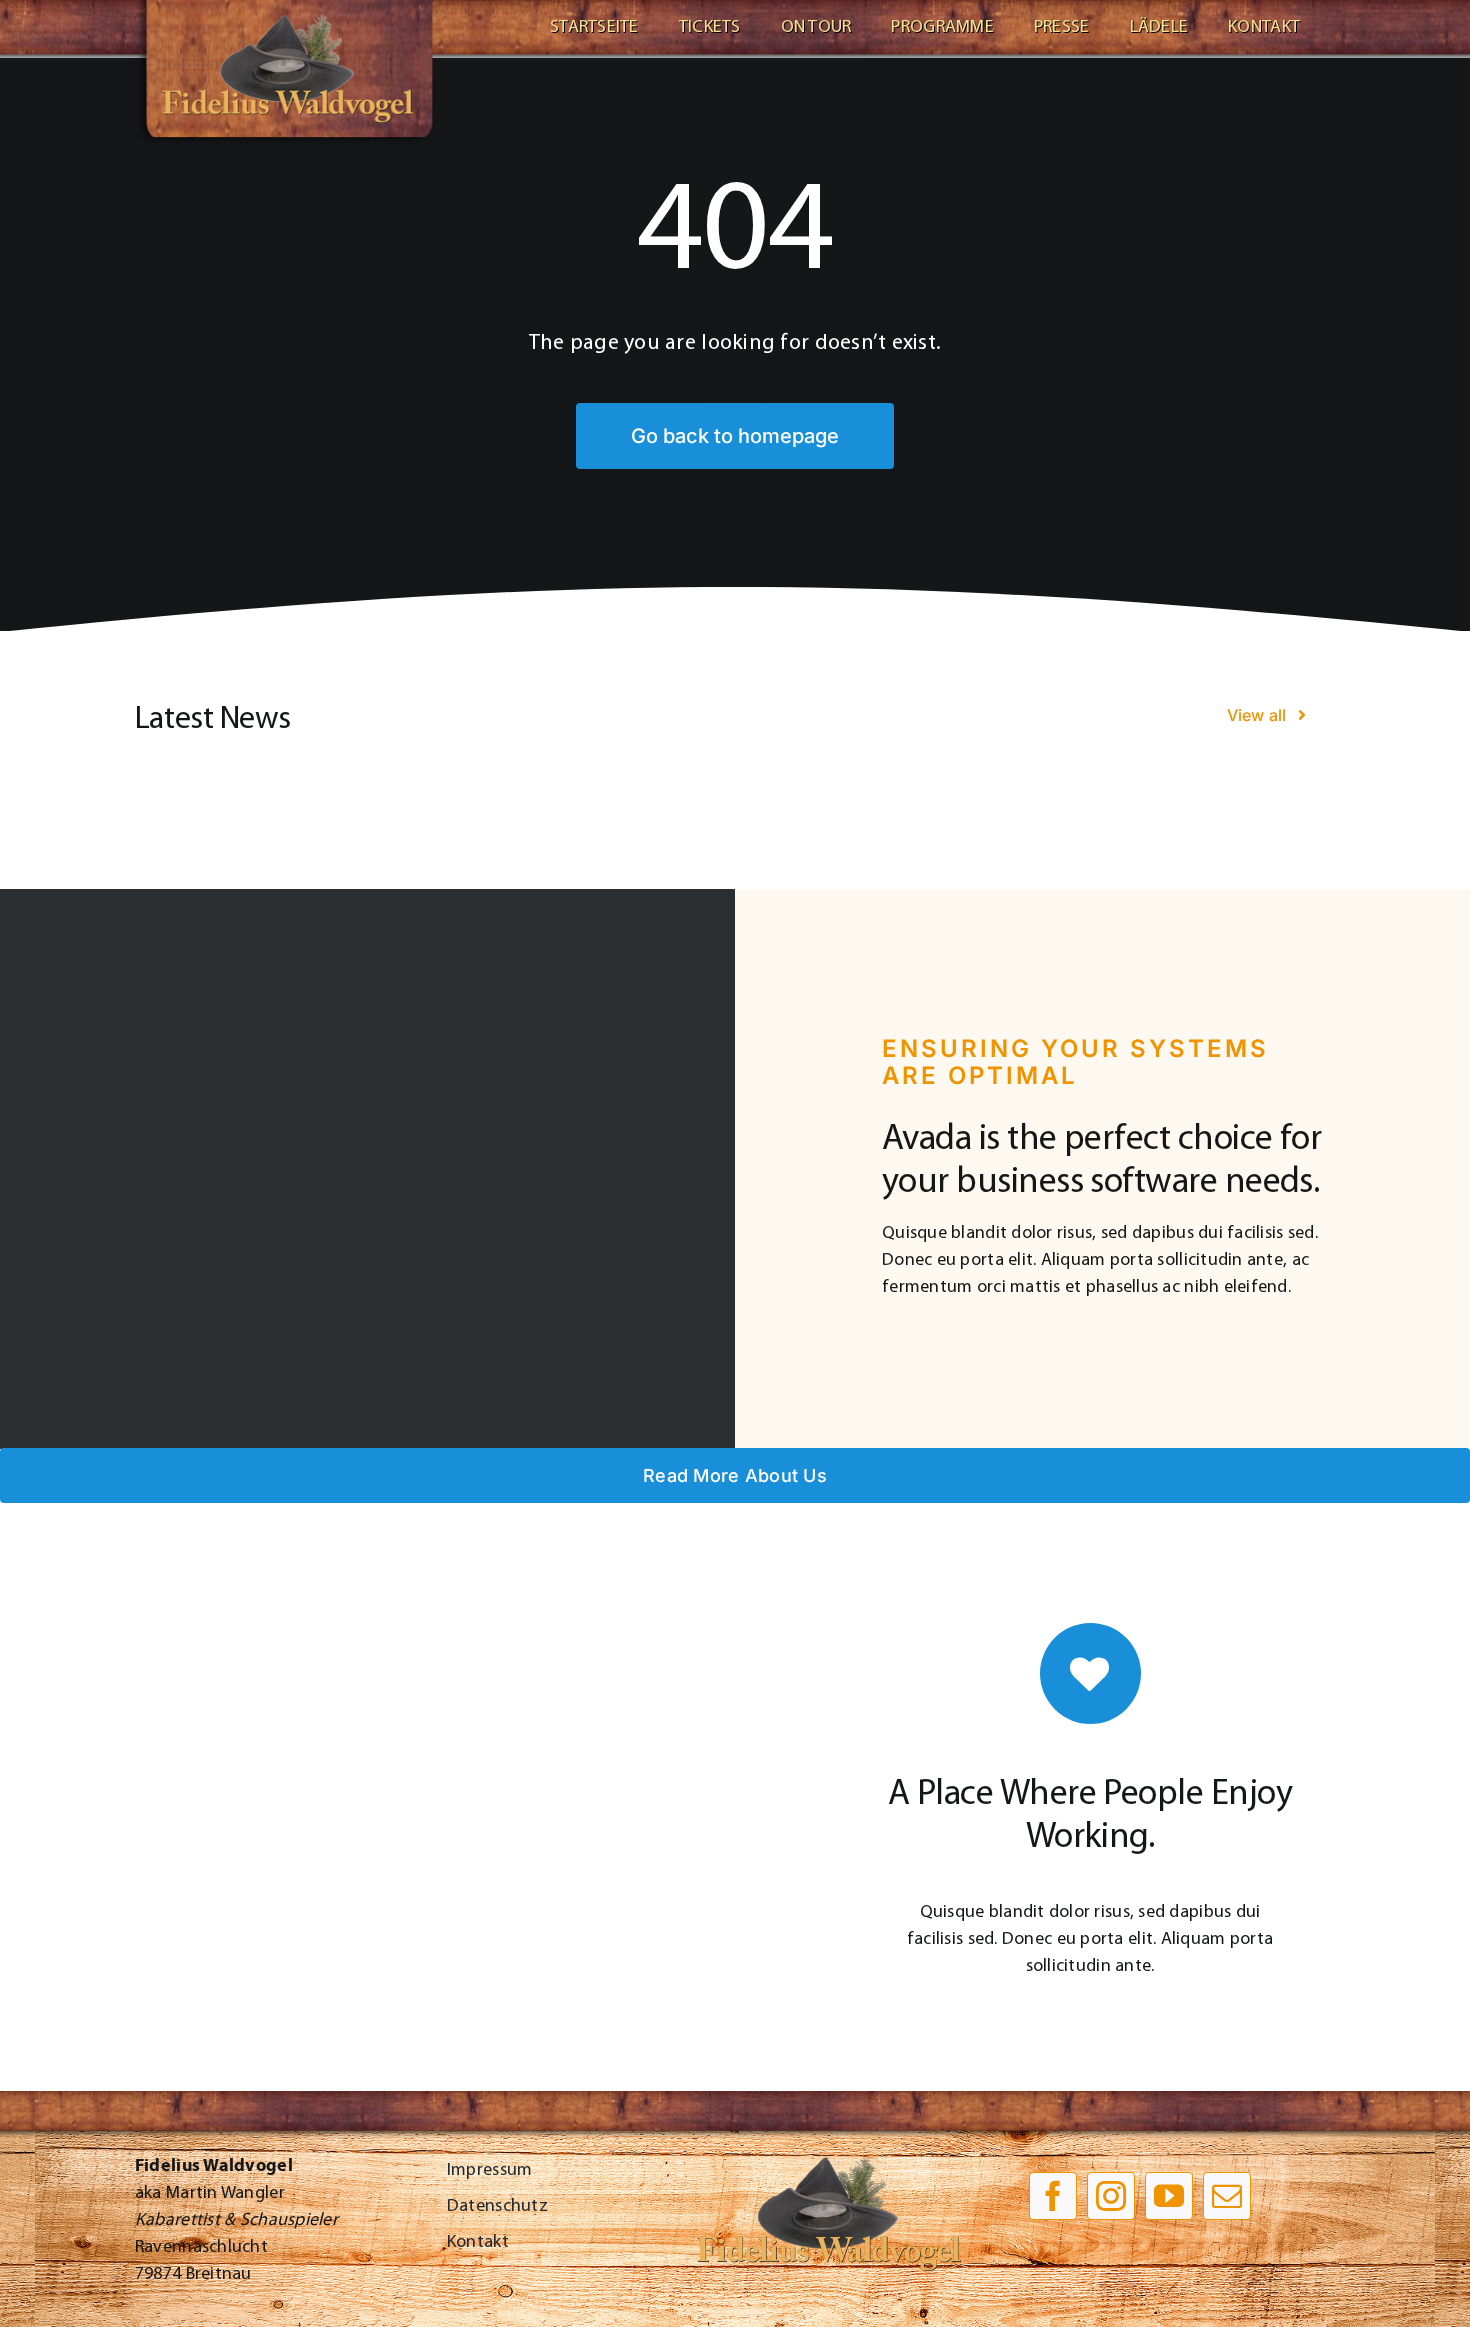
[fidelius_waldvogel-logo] (285, 9)
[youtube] (1169, 2196)
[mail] (1227, 2196)
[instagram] (1111, 2196)
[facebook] (1053, 2196)
